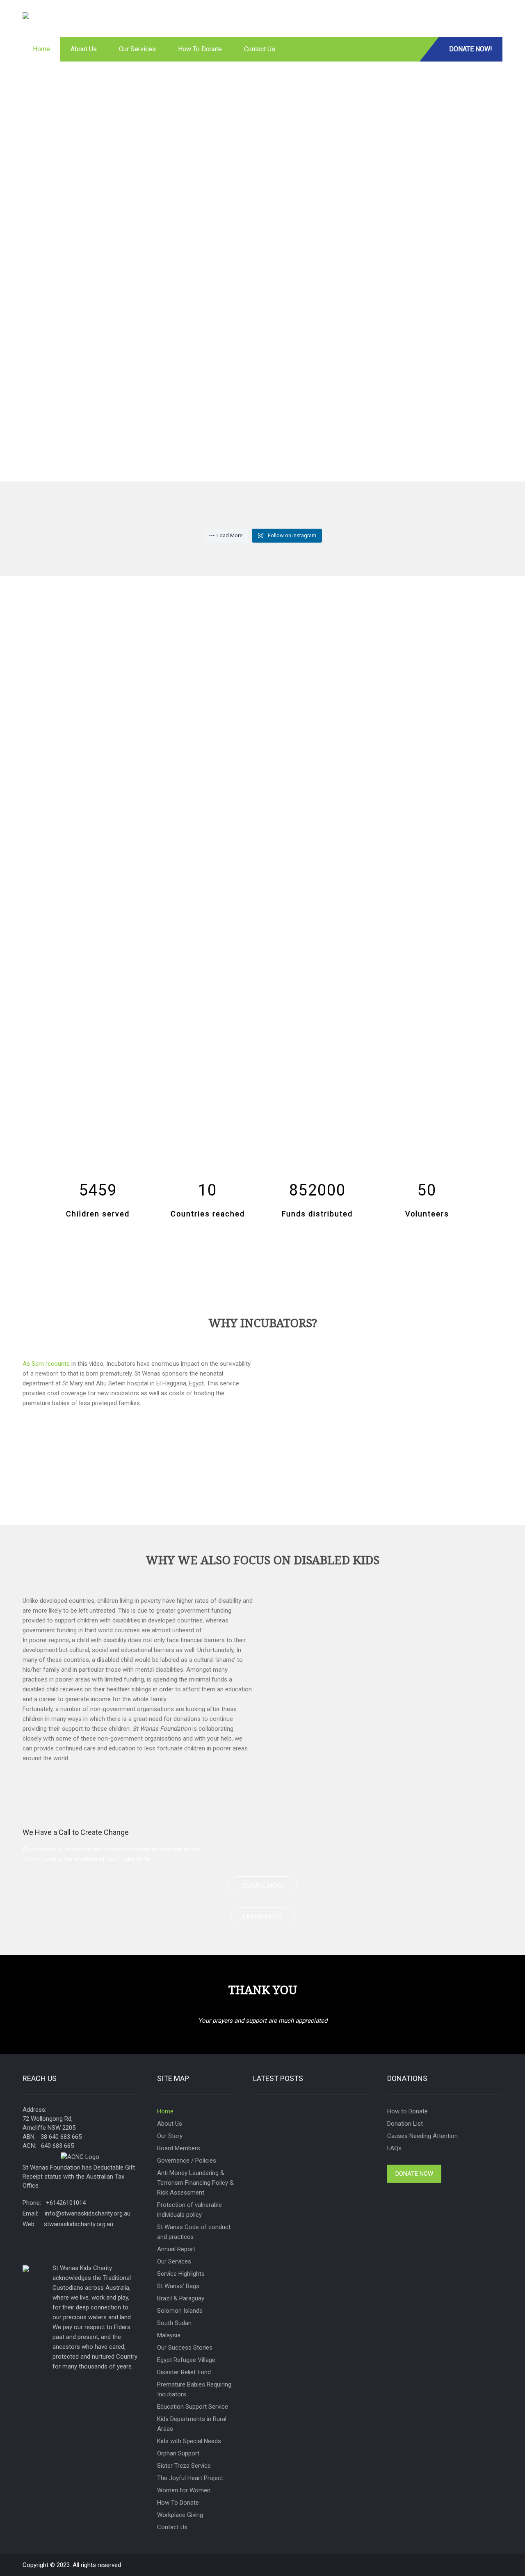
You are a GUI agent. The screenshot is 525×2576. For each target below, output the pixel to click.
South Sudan (174, 2323)
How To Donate (200, 49)
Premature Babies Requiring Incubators (194, 2389)
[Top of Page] (505, 2558)
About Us (84, 49)
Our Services (137, 49)
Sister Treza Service (184, 2466)
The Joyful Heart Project (190, 2478)
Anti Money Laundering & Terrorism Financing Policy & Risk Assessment (195, 2183)
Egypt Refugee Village (186, 2360)
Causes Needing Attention (422, 2136)
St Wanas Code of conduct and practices (194, 2232)
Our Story (170, 2136)
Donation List (405, 2124)
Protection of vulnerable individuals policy (189, 2210)
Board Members (179, 2148)
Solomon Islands (180, 2311)
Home (41, 49)
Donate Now (414, 2174)
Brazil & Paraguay (181, 2298)
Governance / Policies (187, 2161)
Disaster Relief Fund (184, 2372)
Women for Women (184, 2490)
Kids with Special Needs (189, 2441)
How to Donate (407, 2111)
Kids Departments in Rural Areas (192, 2424)
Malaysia (169, 2335)
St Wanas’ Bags (178, 2286)
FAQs (394, 2148)
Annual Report (176, 2249)
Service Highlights (181, 2274)
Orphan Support (178, 2453)
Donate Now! (471, 49)
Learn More (263, 1917)
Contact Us (260, 49)
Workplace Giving (180, 2515)
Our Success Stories (185, 2348)
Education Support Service (193, 2407)
